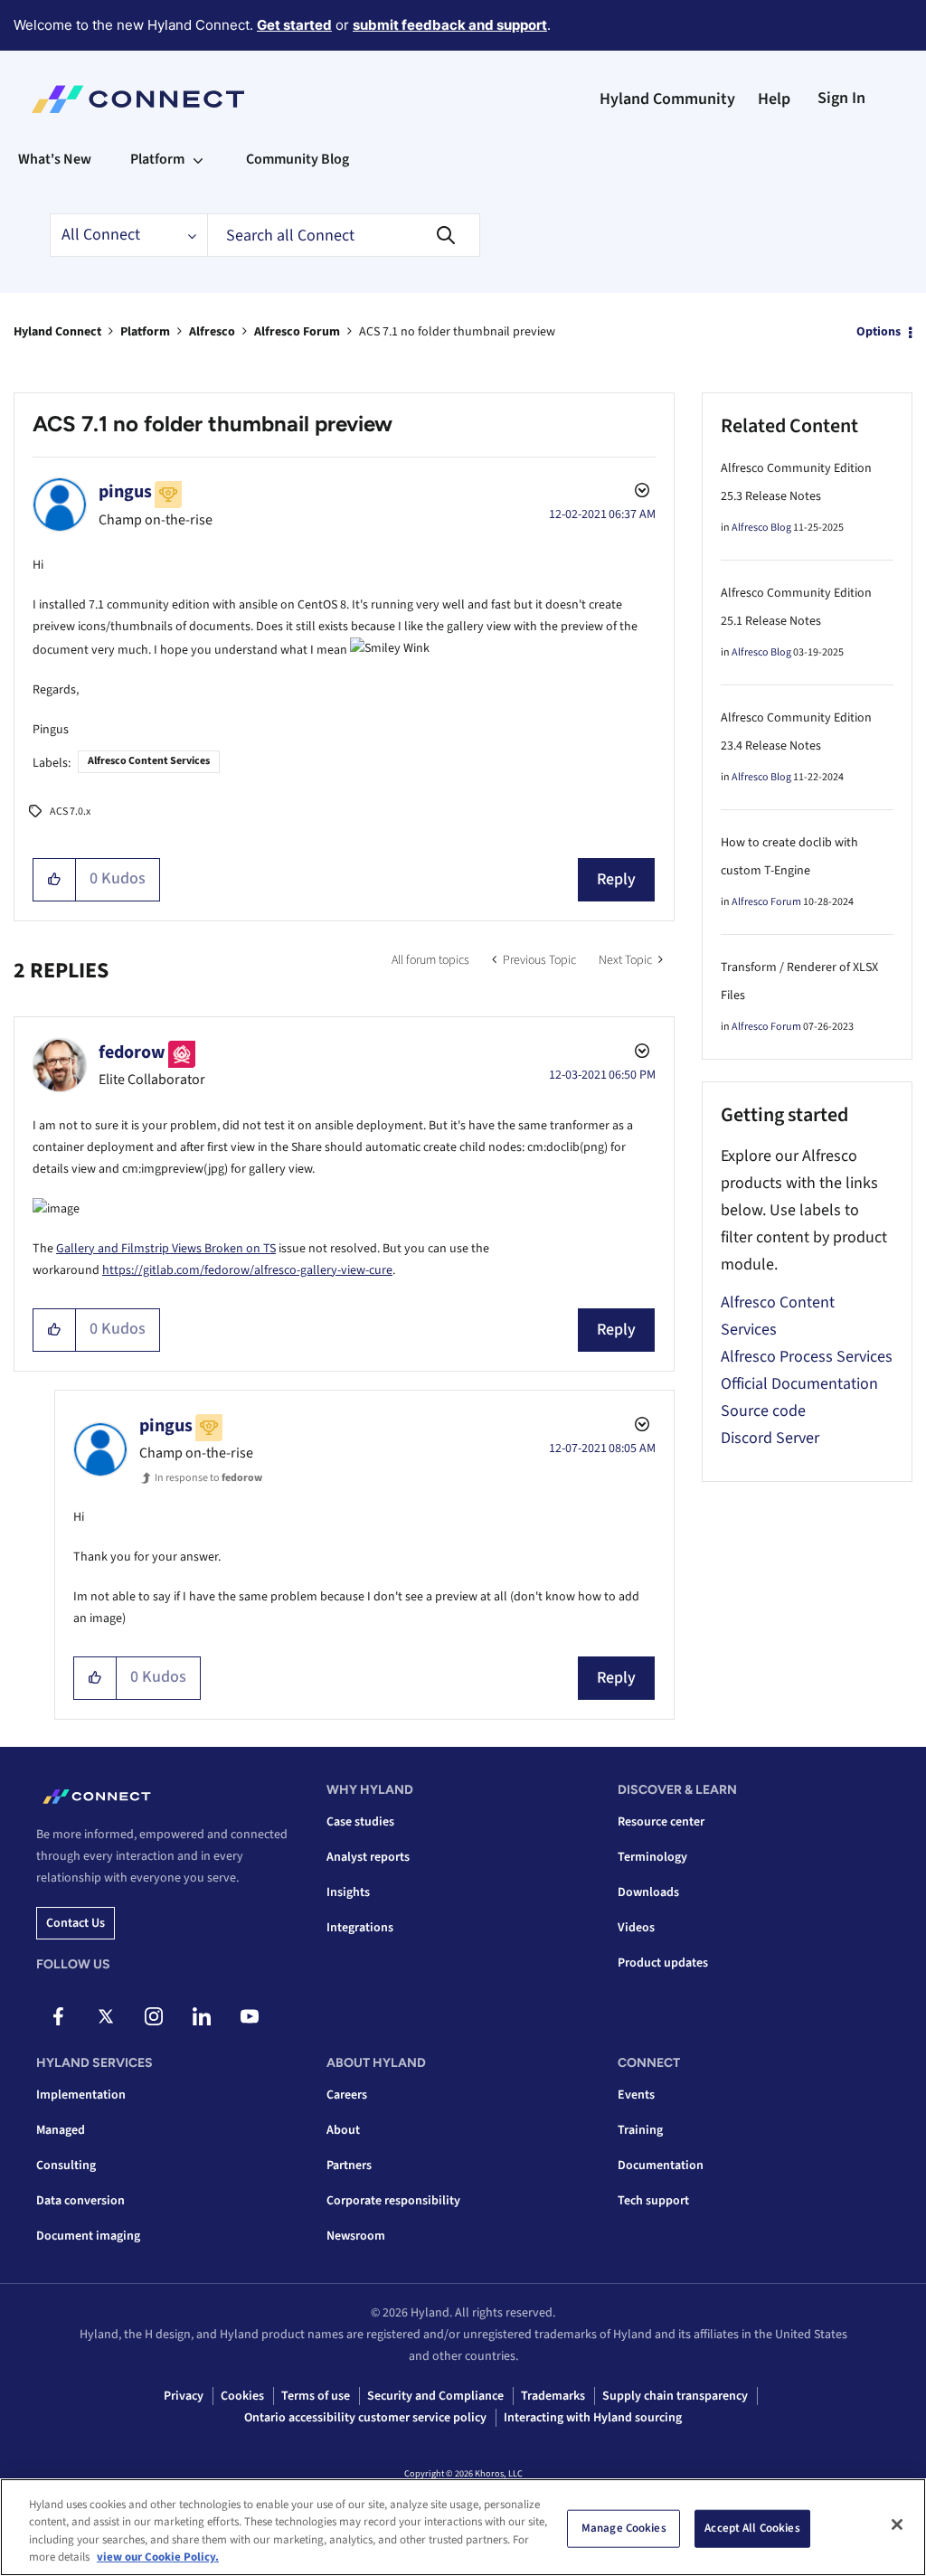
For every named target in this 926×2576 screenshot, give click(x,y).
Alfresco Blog (761, 528)
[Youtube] (250, 2016)
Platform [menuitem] (157, 159)
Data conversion (80, 2201)
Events (636, 2095)
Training (640, 2130)
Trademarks (553, 2396)
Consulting (66, 2166)
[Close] (897, 2524)
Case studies (360, 1822)
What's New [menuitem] (55, 159)
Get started (294, 25)
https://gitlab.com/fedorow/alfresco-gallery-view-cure (247, 1270)
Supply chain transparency (675, 2396)
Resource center (661, 1822)
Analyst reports (368, 1857)
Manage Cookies (624, 2528)
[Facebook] (58, 2016)
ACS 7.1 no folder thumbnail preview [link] (457, 332)
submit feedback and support (450, 25)
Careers (347, 2095)
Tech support (653, 2201)
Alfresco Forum (297, 332)
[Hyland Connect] (138, 99)
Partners (349, 2166)
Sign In (841, 98)
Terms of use (316, 2396)
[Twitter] (106, 2016)
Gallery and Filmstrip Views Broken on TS (166, 1249)
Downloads (648, 1892)
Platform (145, 332)
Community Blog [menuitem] (298, 159)
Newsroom (356, 2236)
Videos (636, 1928)
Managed (61, 2130)
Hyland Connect (57, 332)
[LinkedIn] (202, 2016)
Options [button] (879, 332)
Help (774, 99)
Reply (616, 879)
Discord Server (770, 1438)
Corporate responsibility (393, 2201)
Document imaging (88, 2236)
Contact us (76, 1923)
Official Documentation (799, 1384)
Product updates (663, 1963)
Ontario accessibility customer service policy (365, 2418)
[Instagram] (154, 2016)
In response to (208, 1478)
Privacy (184, 2396)
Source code (763, 1411)
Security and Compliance (435, 2396)
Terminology (652, 1857)
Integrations (360, 1928)
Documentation (661, 2166)
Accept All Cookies (752, 2528)
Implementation (81, 2095)
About (343, 2130)
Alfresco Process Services (807, 1357)
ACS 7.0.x (70, 811)
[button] (55, 880)
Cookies (242, 2396)
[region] (463, 2527)
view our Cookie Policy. (158, 2557)
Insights (348, 1892)
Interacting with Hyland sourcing (593, 2418)
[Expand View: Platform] (198, 159)
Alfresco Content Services (149, 761)
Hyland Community (667, 99)
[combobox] (344, 235)
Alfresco (212, 332)
